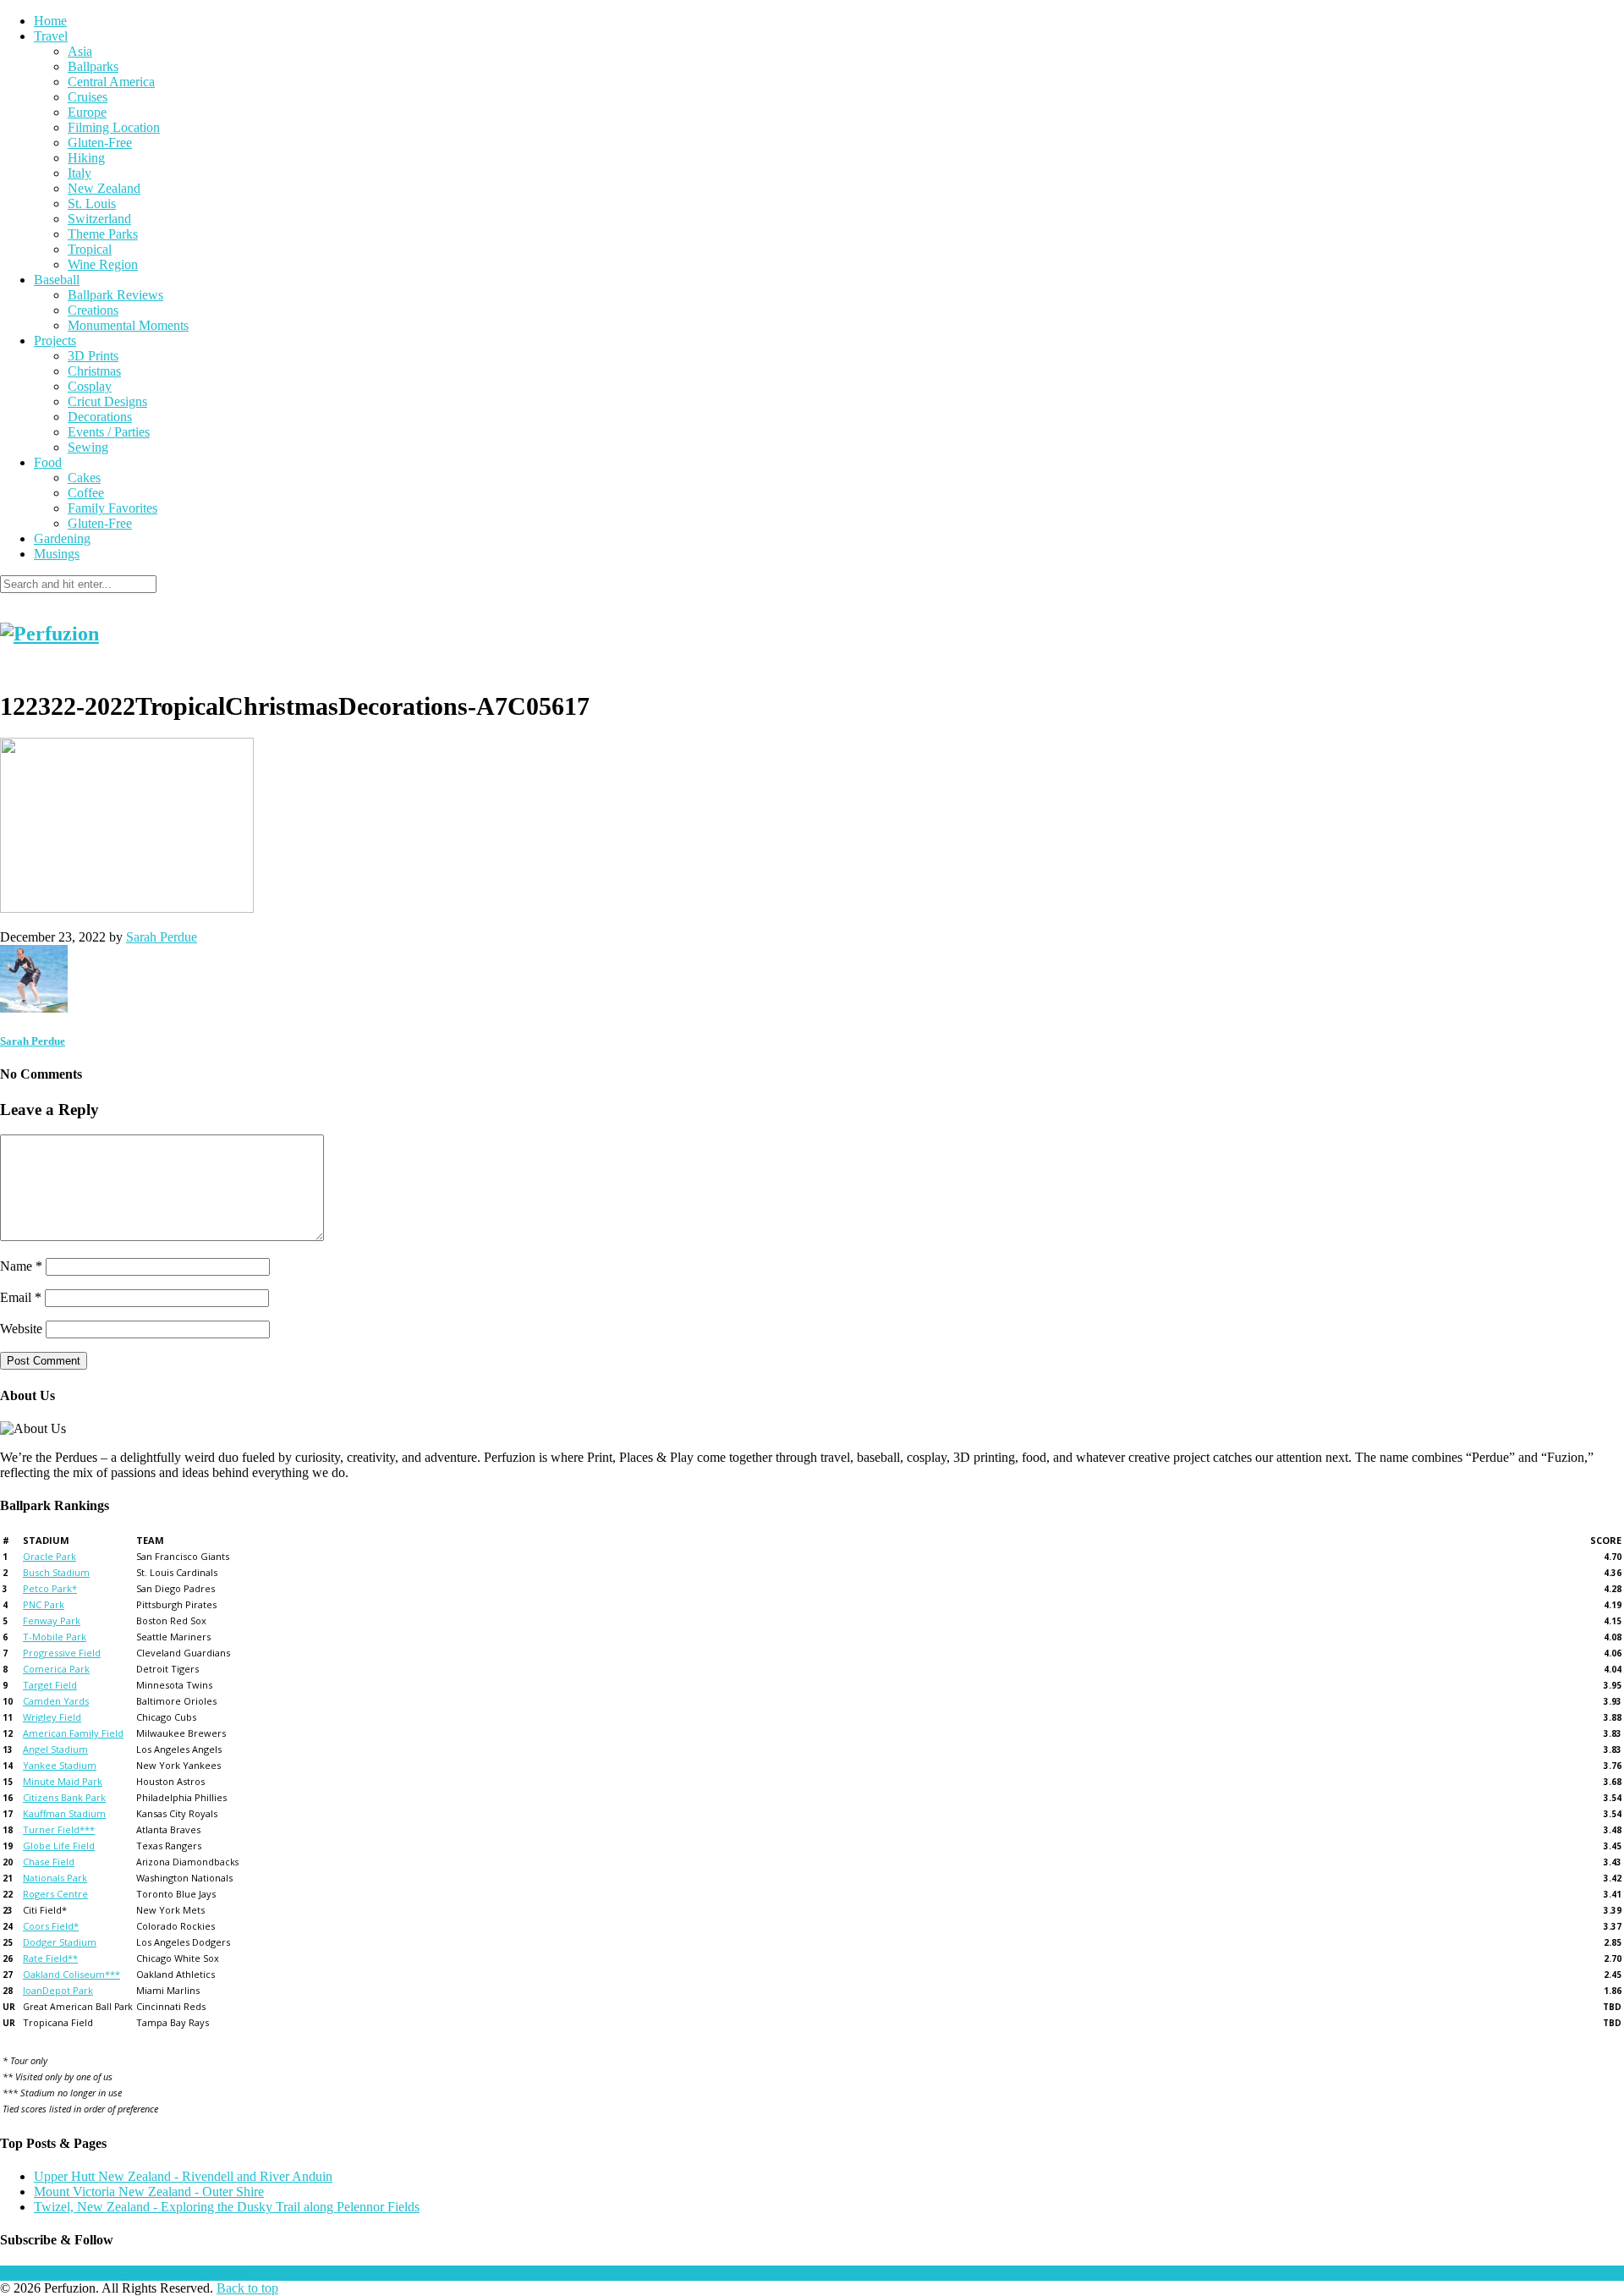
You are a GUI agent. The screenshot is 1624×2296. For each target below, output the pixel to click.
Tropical (90, 249)
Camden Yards (56, 1701)
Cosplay (90, 386)
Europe (87, 112)
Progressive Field (62, 1653)
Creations (93, 310)
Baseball (57, 280)
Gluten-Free (100, 143)
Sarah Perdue (162, 937)
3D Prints (93, 356)
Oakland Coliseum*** (71, 1974)
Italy (80, 173)
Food (48, 462)
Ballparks (93, 66)
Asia (80, 51)
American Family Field (73, 1733)
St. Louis (92, 203)
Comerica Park (56, 1669)
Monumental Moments (128, 325)
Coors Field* (51, 1926)
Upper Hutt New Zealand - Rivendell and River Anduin (183, 2176)
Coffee (86, 493)
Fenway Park (52, 1620)
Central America (111, 82)
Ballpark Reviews (115, 295)
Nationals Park (55, 1878)
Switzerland (99, 219)
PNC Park (44, 1604)
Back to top (247, 2288)
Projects (55, 341)
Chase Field (49, 1862)
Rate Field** (50, 1958)
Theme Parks (103, 234)
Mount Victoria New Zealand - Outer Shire (149, 2192)
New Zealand (104, 188)
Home (50, 21)
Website (21, 1329)
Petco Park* (50, 1588)
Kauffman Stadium (64, 1813)
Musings (57, 554)
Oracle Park (49, 1556)
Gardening (62, 538)
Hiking (86, 158)
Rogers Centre (55, 1894)
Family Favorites (112, 508)
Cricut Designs (107, 401)
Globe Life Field (59, 1846)
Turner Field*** (59, 1829)
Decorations (100, 417)
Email (21, 1297)
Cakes (84, 478)
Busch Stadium (56, 1572)
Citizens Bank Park (64, 1797)
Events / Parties (109, 432)
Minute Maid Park (63, 1781)
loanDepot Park (58, 1990)
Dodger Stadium (60, 1942)
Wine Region (103, 264)
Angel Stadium (55, 1749)
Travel (51, 36)
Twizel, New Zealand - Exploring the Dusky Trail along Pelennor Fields (227, 2207)
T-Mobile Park (55, 1637)
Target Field (50, 1685)
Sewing (88, 447)
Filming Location (114, 127)
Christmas (94, 371)
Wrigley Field (52, 1717)
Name (21, 1266)
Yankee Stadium (60, 1765)
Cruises (88, 97)
